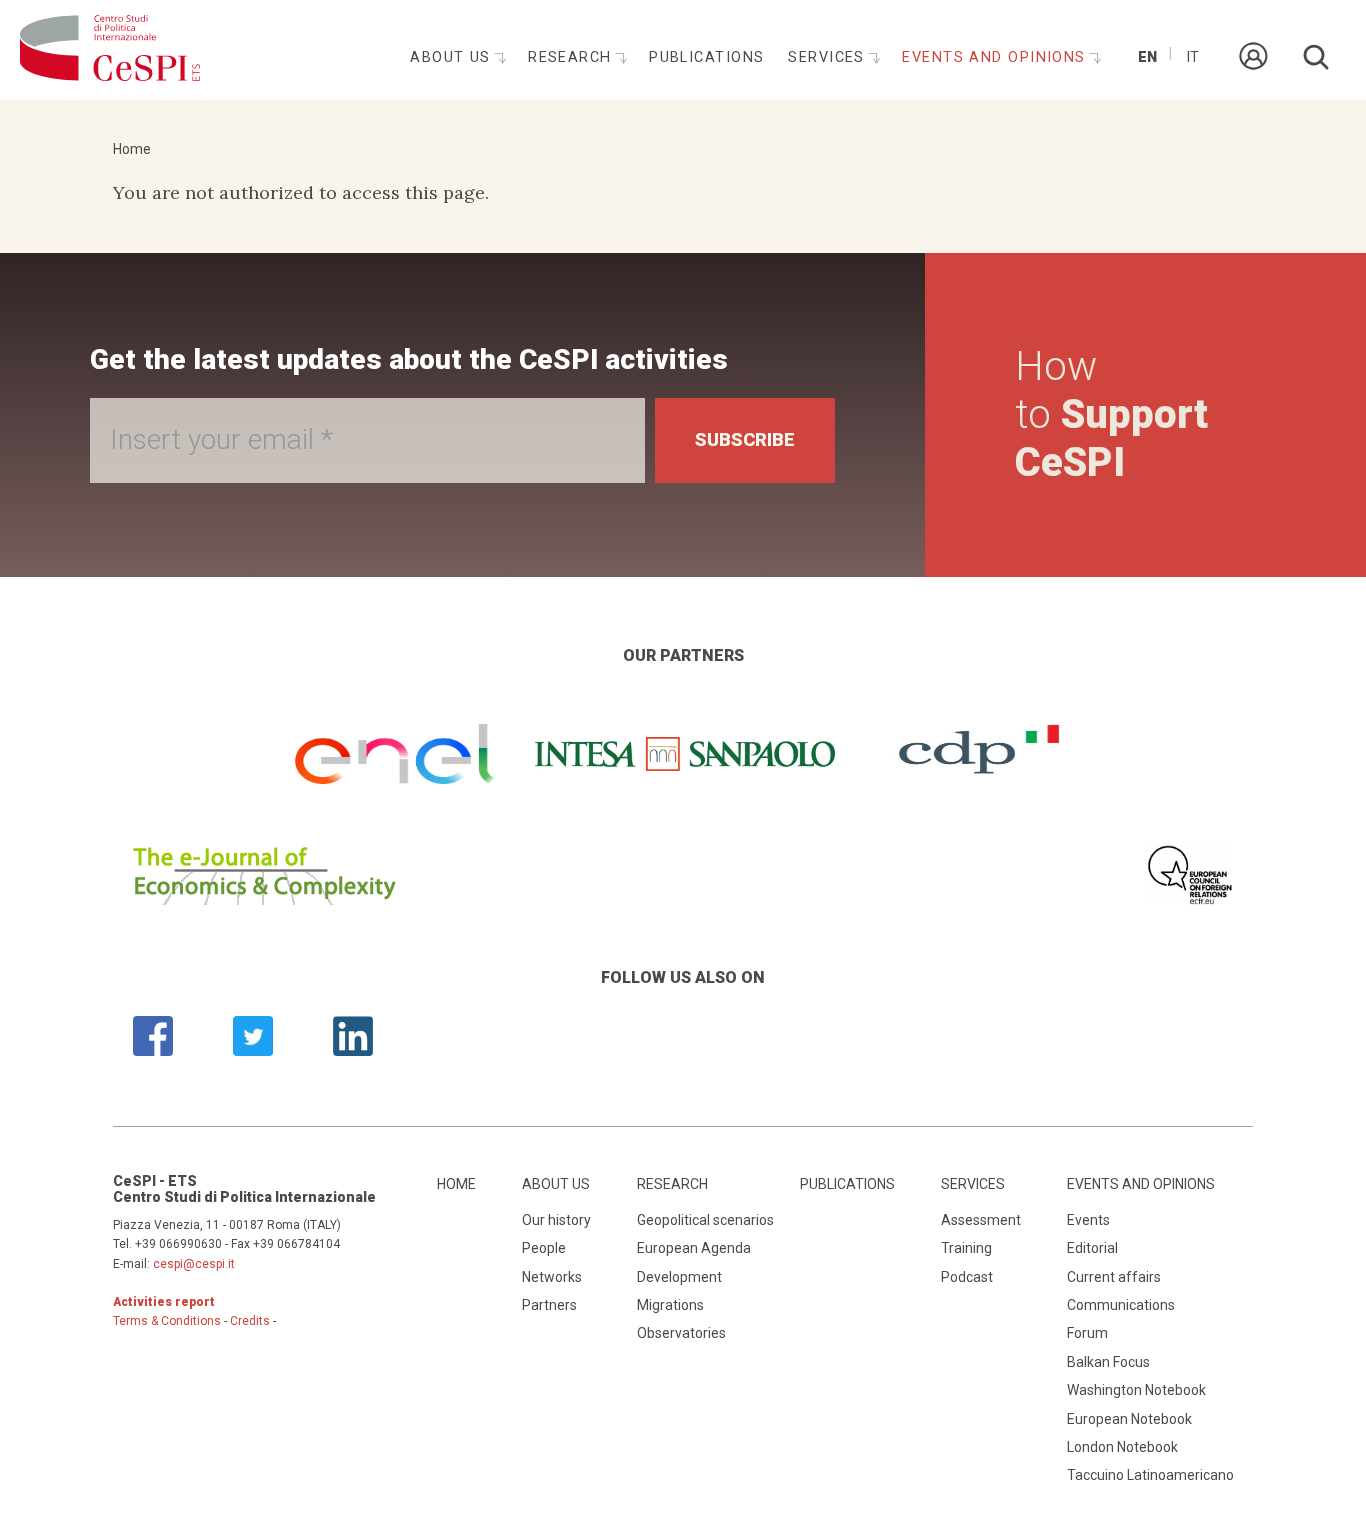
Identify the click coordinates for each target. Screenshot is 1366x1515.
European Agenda (694, 1248)
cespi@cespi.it (194, 1264)
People (544, 1248)
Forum (1087, 1333)
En (1147, 57)
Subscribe (745, 439)
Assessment (981, 1220)
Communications (1121, 1305)
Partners (549, 1305)
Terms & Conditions (167, 1321)
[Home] (110, 50)
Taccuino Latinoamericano (1150, 1475)
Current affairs (1114, 1277)
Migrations (670, 1305)
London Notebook (1122, 1447)
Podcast (967, 1277)
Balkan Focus (1108, 1362)
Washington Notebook (1136, 1390)
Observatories (681, 1333)
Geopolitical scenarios (705, 1220)
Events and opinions (996, 57)
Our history (556, 1220)
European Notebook (1129, 1419)
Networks (552, 1277)
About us (453, 57)
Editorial (1092, 1248)
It (1192, 57)
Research (572, 57)
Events (1088, 1220)
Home (132, 149)
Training (966, 1248)
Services (829, 57)
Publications (706, 57)
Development (679, 1277)
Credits (250, 1321)
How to (1111, 414)
